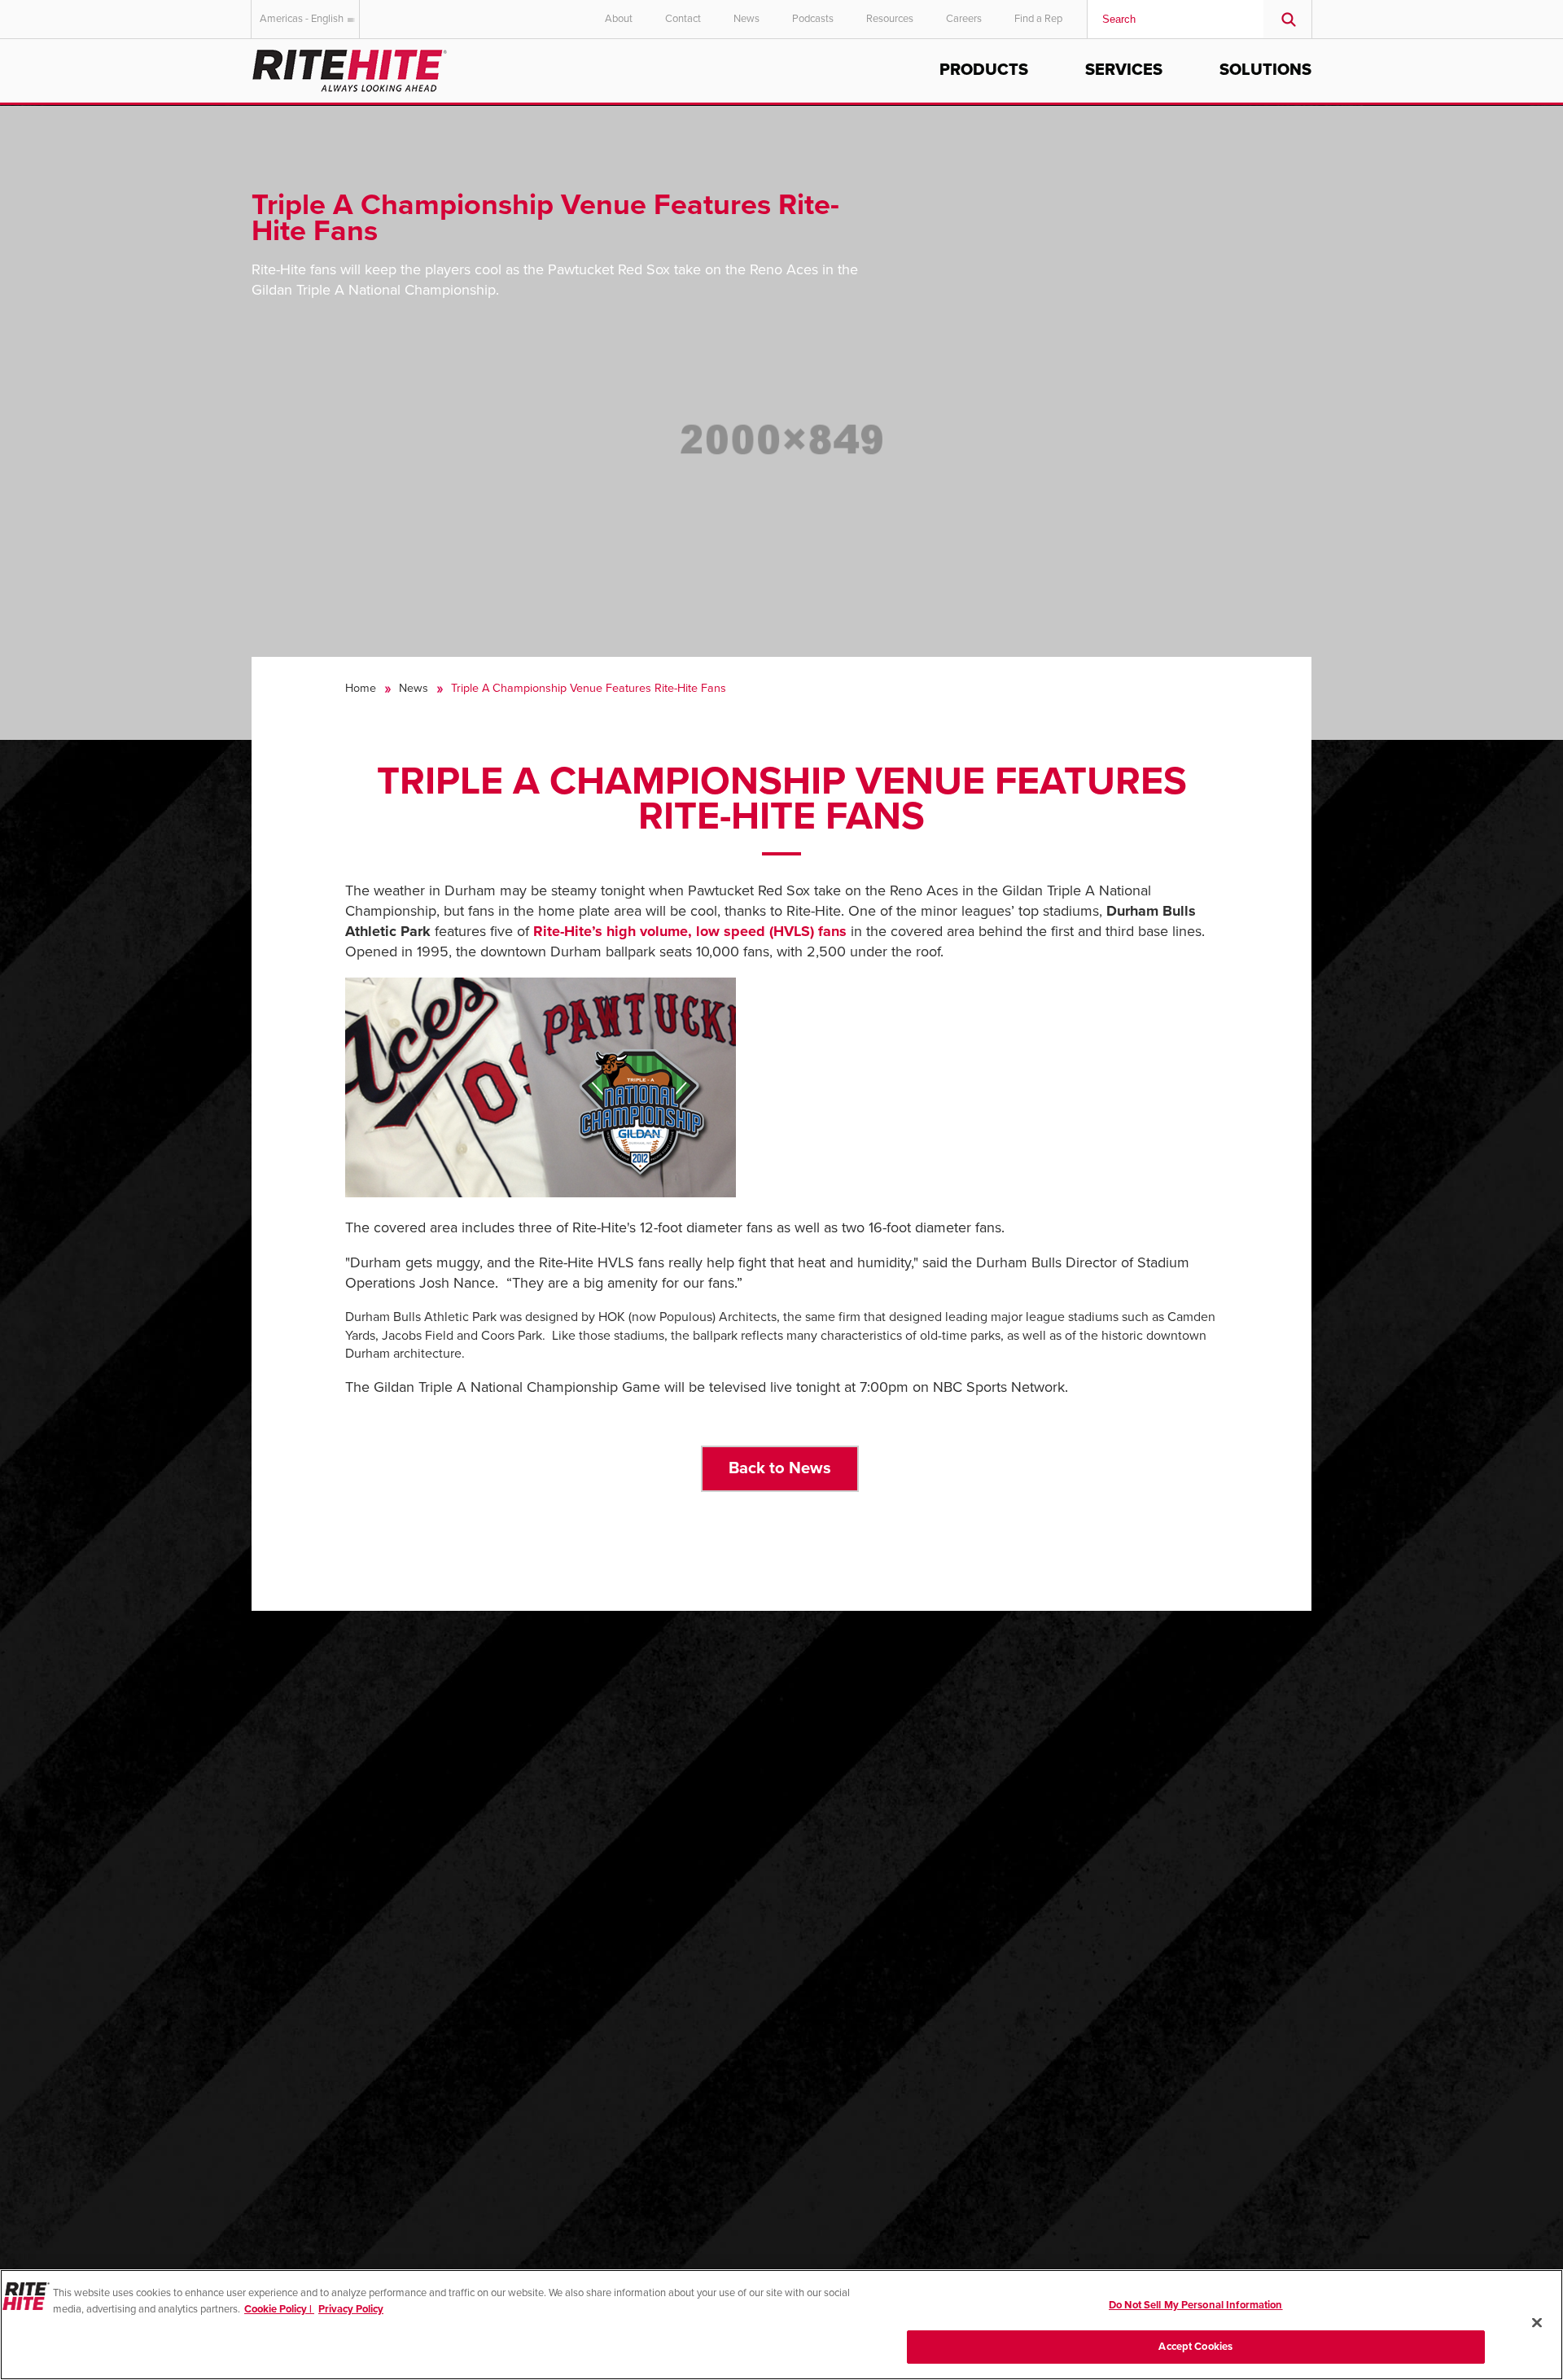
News (746, 19)
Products (984, 70)
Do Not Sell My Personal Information (1196, 2305)
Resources (890, 19)
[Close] (1537, 2322)
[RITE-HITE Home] (350, 68)
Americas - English (302, 19)
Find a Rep (1038, 19)
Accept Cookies (1195, 2346)
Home (361, 688)
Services (1124, 70)
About (619, 19)
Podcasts (813, 19)
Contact (683, 19)
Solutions (1265, 70)
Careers (964, 19)
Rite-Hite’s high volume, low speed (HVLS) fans (690, 931)
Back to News (780, 1468)
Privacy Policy (351, 2308)
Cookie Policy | (279, 2308)
